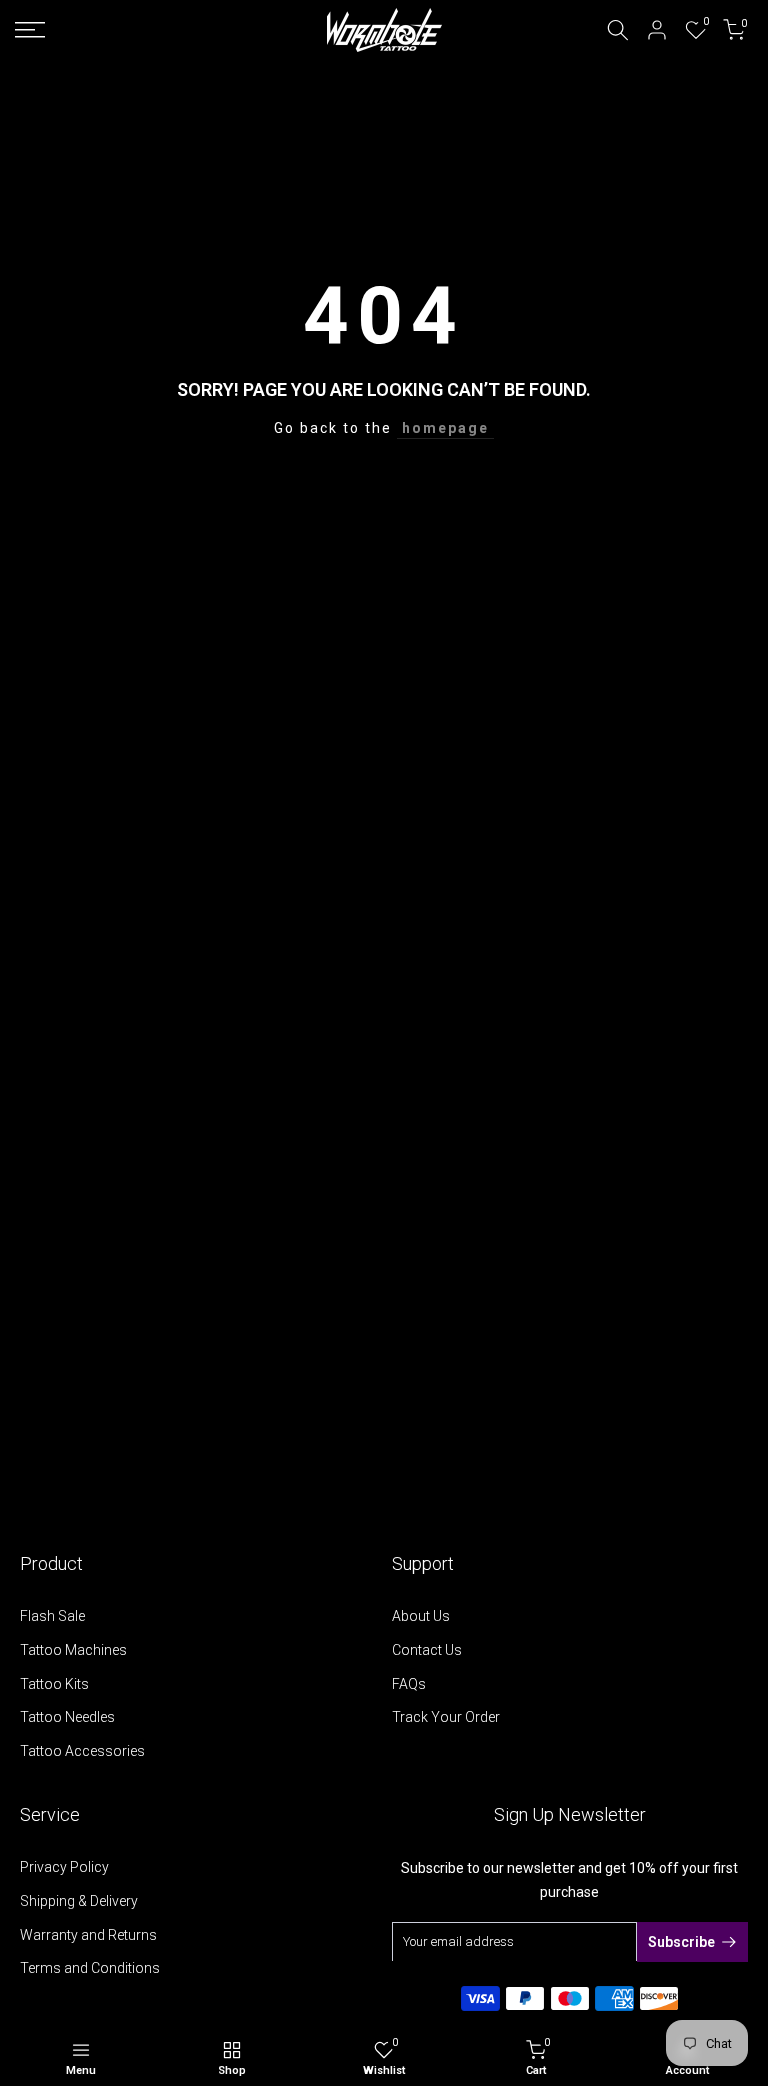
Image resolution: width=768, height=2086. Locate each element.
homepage (445, 428)
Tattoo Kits (54, 1684)
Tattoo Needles (67, 1717)
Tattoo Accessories (82, 1751)
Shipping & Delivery (79, 1901)
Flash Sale (52, 1616)
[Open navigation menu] (128, 30)
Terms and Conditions (90, 1968)
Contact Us (427, 1650)
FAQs (409, 1684)
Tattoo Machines (73, 1650)
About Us (421, 1616)
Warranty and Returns (88, 1935)
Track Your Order (446, 1717)
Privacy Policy (64, 1867)
